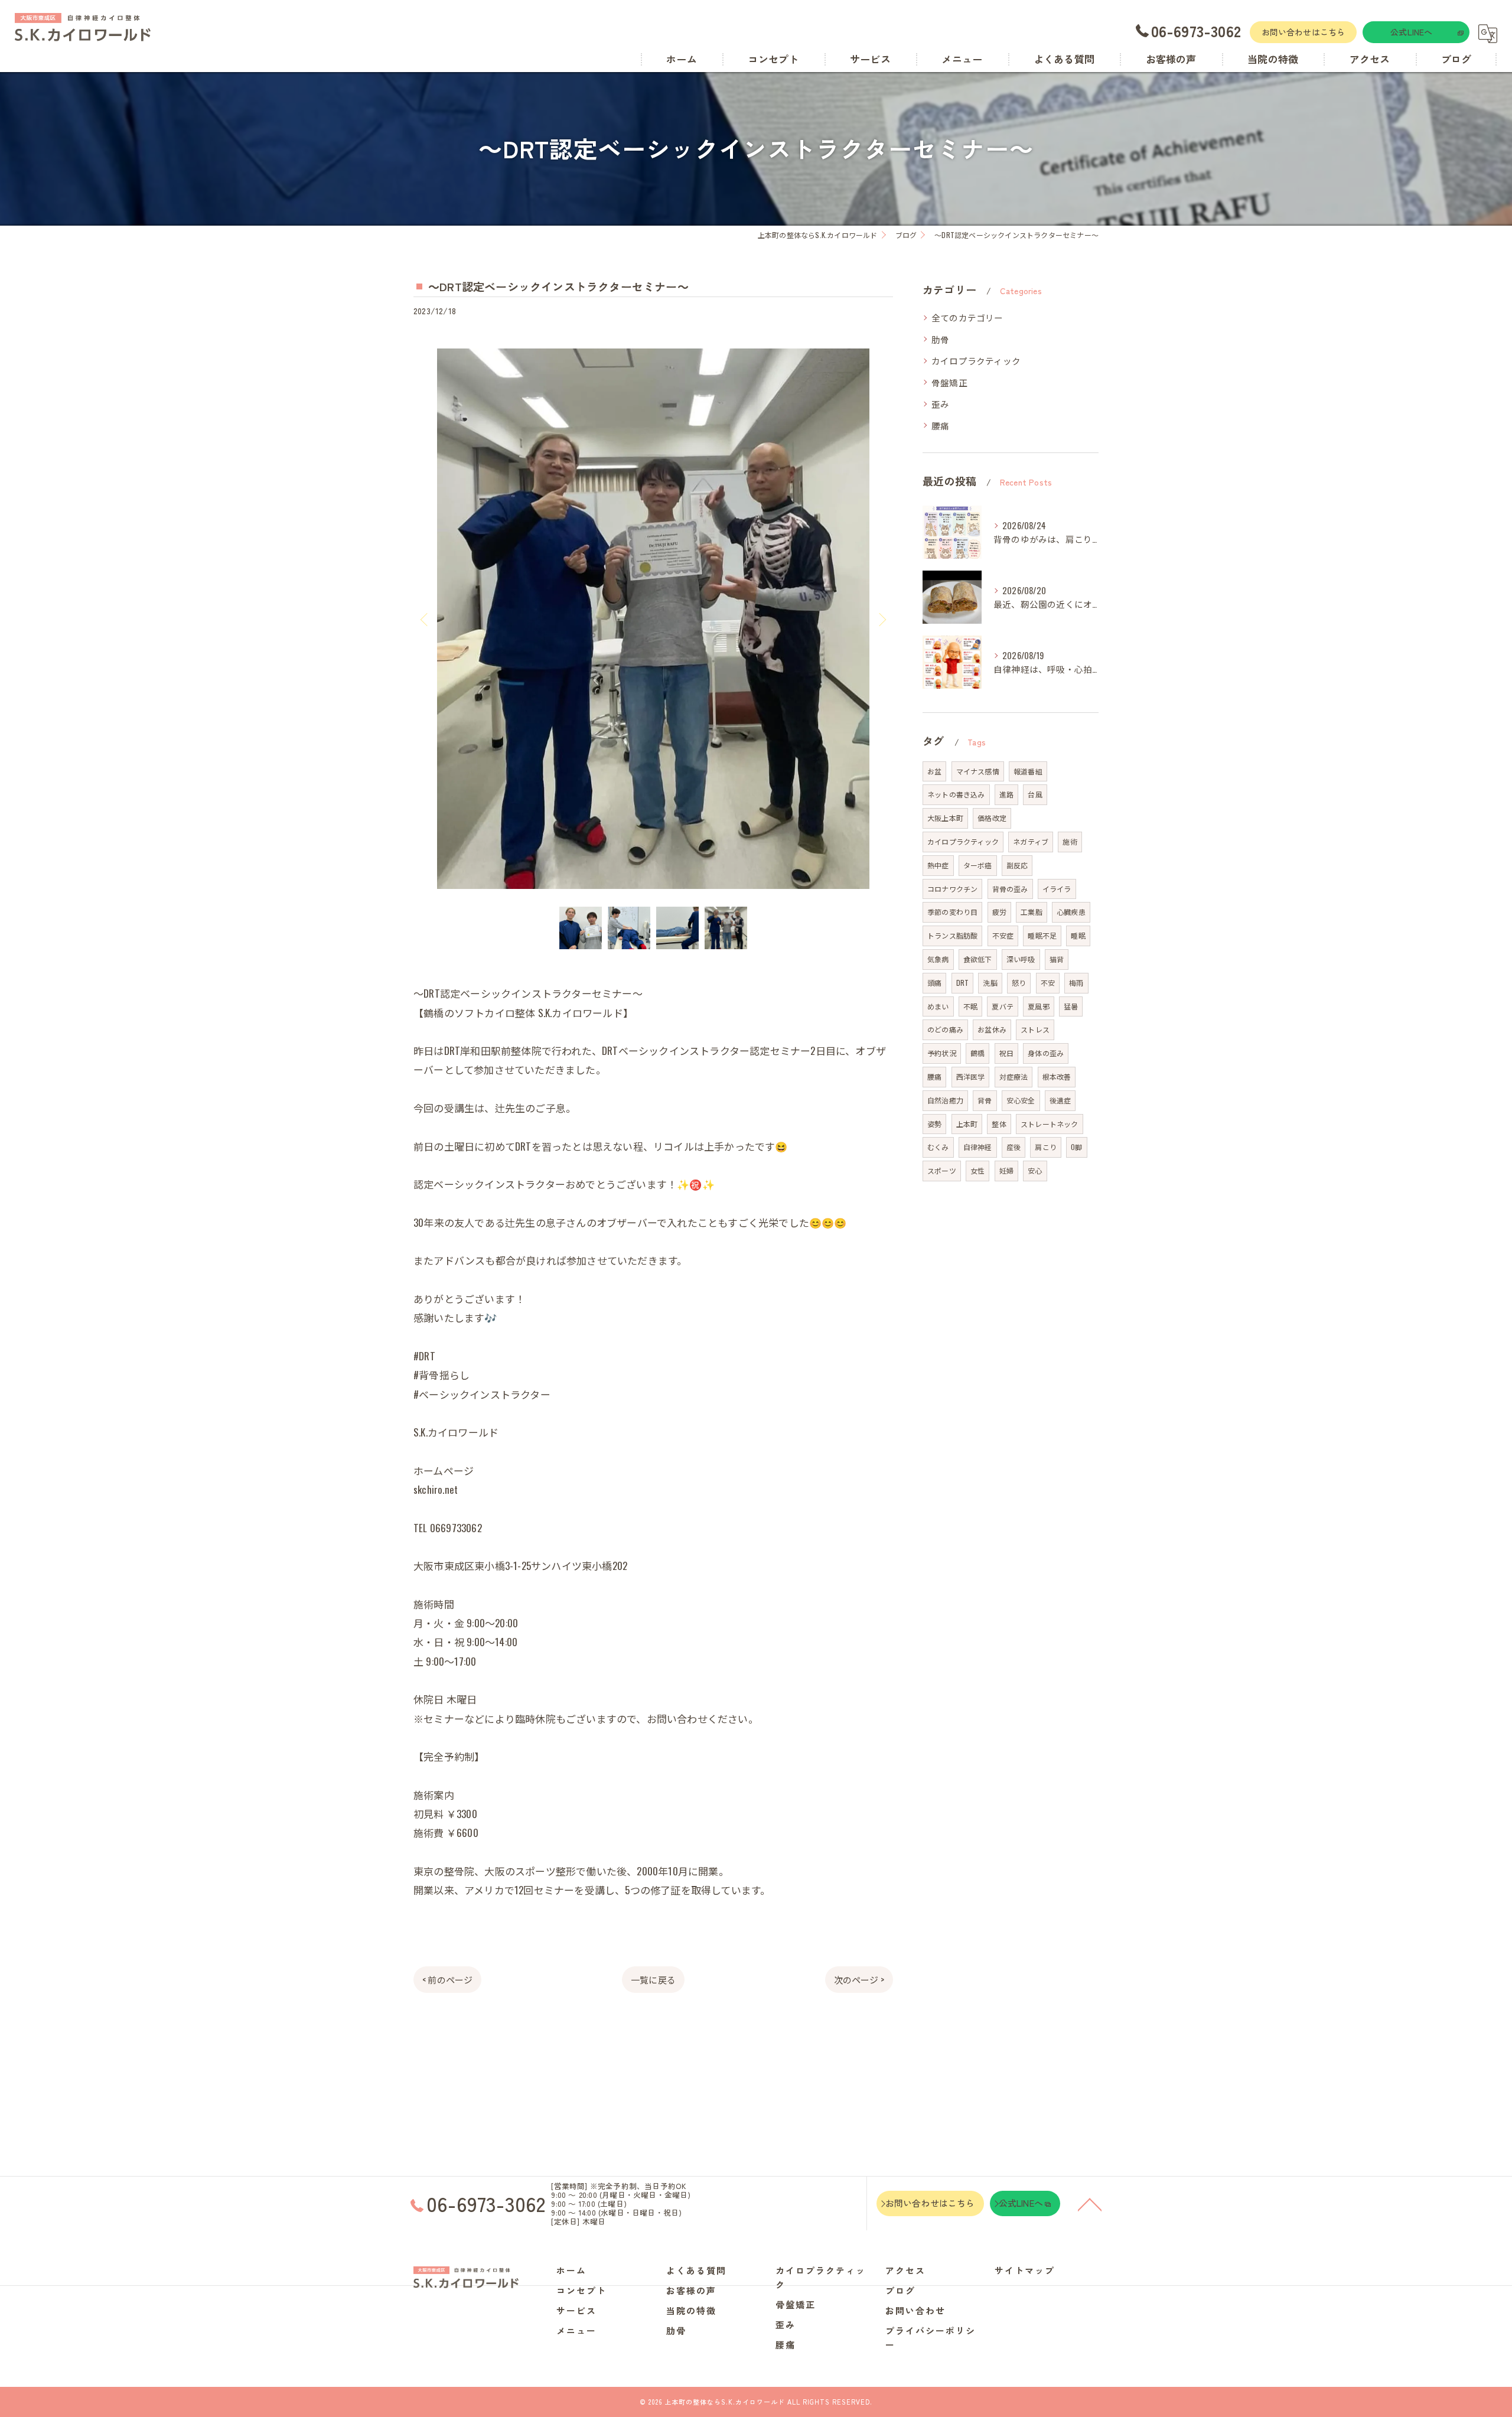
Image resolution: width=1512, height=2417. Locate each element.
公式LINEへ (1411, 32)
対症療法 (1014, 1076)
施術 (1070, 841)
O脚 (1076, 1147)
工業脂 (1032, 912)
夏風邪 (1039, 1006)
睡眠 (1078, 935)
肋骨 (940, 339)
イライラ (1057, 889)
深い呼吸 (1021, 959)
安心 (1035, 1170)
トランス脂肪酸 (952, 935)
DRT (963, 983)
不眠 (970, 1006)
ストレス (1035, 1029)
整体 (999, 1124)
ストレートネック (1050, 1124)
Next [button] (881, 619)
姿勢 (934, 1124)
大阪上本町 (945, 818)
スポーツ (942, 1170)
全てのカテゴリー (967, 317)
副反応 (1017, 865)
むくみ (938, 1147)
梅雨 (1076, 983)
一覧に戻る (653, 1979)
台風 (1035, 794)
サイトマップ (1025, 2270)
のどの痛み (945, 1029)
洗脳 (990, 983)
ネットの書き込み (956, 794)
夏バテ (1003, 1006)
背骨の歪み (1010, 889)
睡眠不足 (1042, 935)
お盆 (934, 771)
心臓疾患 (1071, 912)
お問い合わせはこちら (1304, 32)
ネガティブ (1031, 841)
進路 (1006, 794)
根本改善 (1057, 1076)
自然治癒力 (945, 1100)
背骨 (985, 1100)
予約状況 (942, 1053)
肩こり (1046, 1147)
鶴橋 (977, 1053)
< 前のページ (447, 1979)
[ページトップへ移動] (1090, 2204)
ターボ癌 (978, 865)
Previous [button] (425, 619)
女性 (977, 1170)
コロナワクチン (952, 889)
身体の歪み (1046, 1053)
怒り (1019, 983)
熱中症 (938, 865)
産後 (1014, 1147)
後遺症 (1060, 1100)
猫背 (1057, 959)
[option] (653, 619)
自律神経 (978, 1147)
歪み (940, 404)
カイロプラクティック (976, 361)
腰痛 (940, 426)
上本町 (967, 1124)
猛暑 (1071, 1006)
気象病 (938, 959)
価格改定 (992, 818)
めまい (938, 1006)
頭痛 (934, 983)
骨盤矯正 (949, 382)
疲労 (999, 912)
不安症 (1003, 935)
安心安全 (1021, 1100)
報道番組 (1028, 771)
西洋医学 (971, 1076)
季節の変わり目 (952, 912)
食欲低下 (978, 959)
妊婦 (1006, 1170)
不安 (1048, 983)
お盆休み (992, 1029)
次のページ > (859, 1979)
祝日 (1006, 1053)
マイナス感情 (978, 771)
